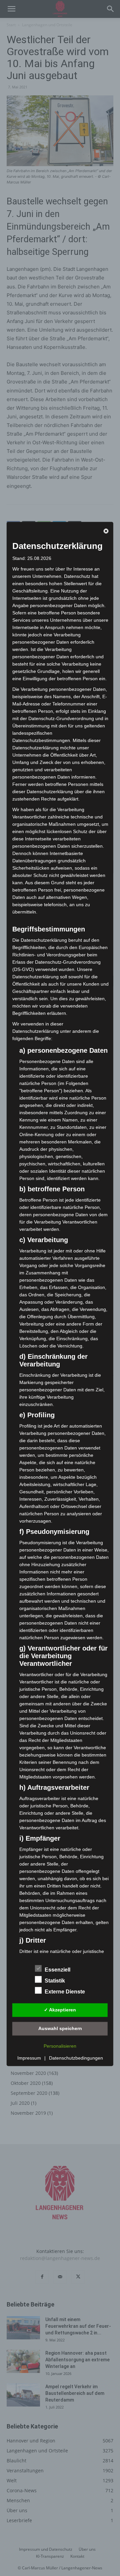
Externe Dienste (65, 1991)
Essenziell (57, 1969)
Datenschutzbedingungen (76, 2058)
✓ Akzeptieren (60, 2010)
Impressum (29, 2058)
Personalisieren (60, 2046)
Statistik (55, 1980)
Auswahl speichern (60, 2028)
